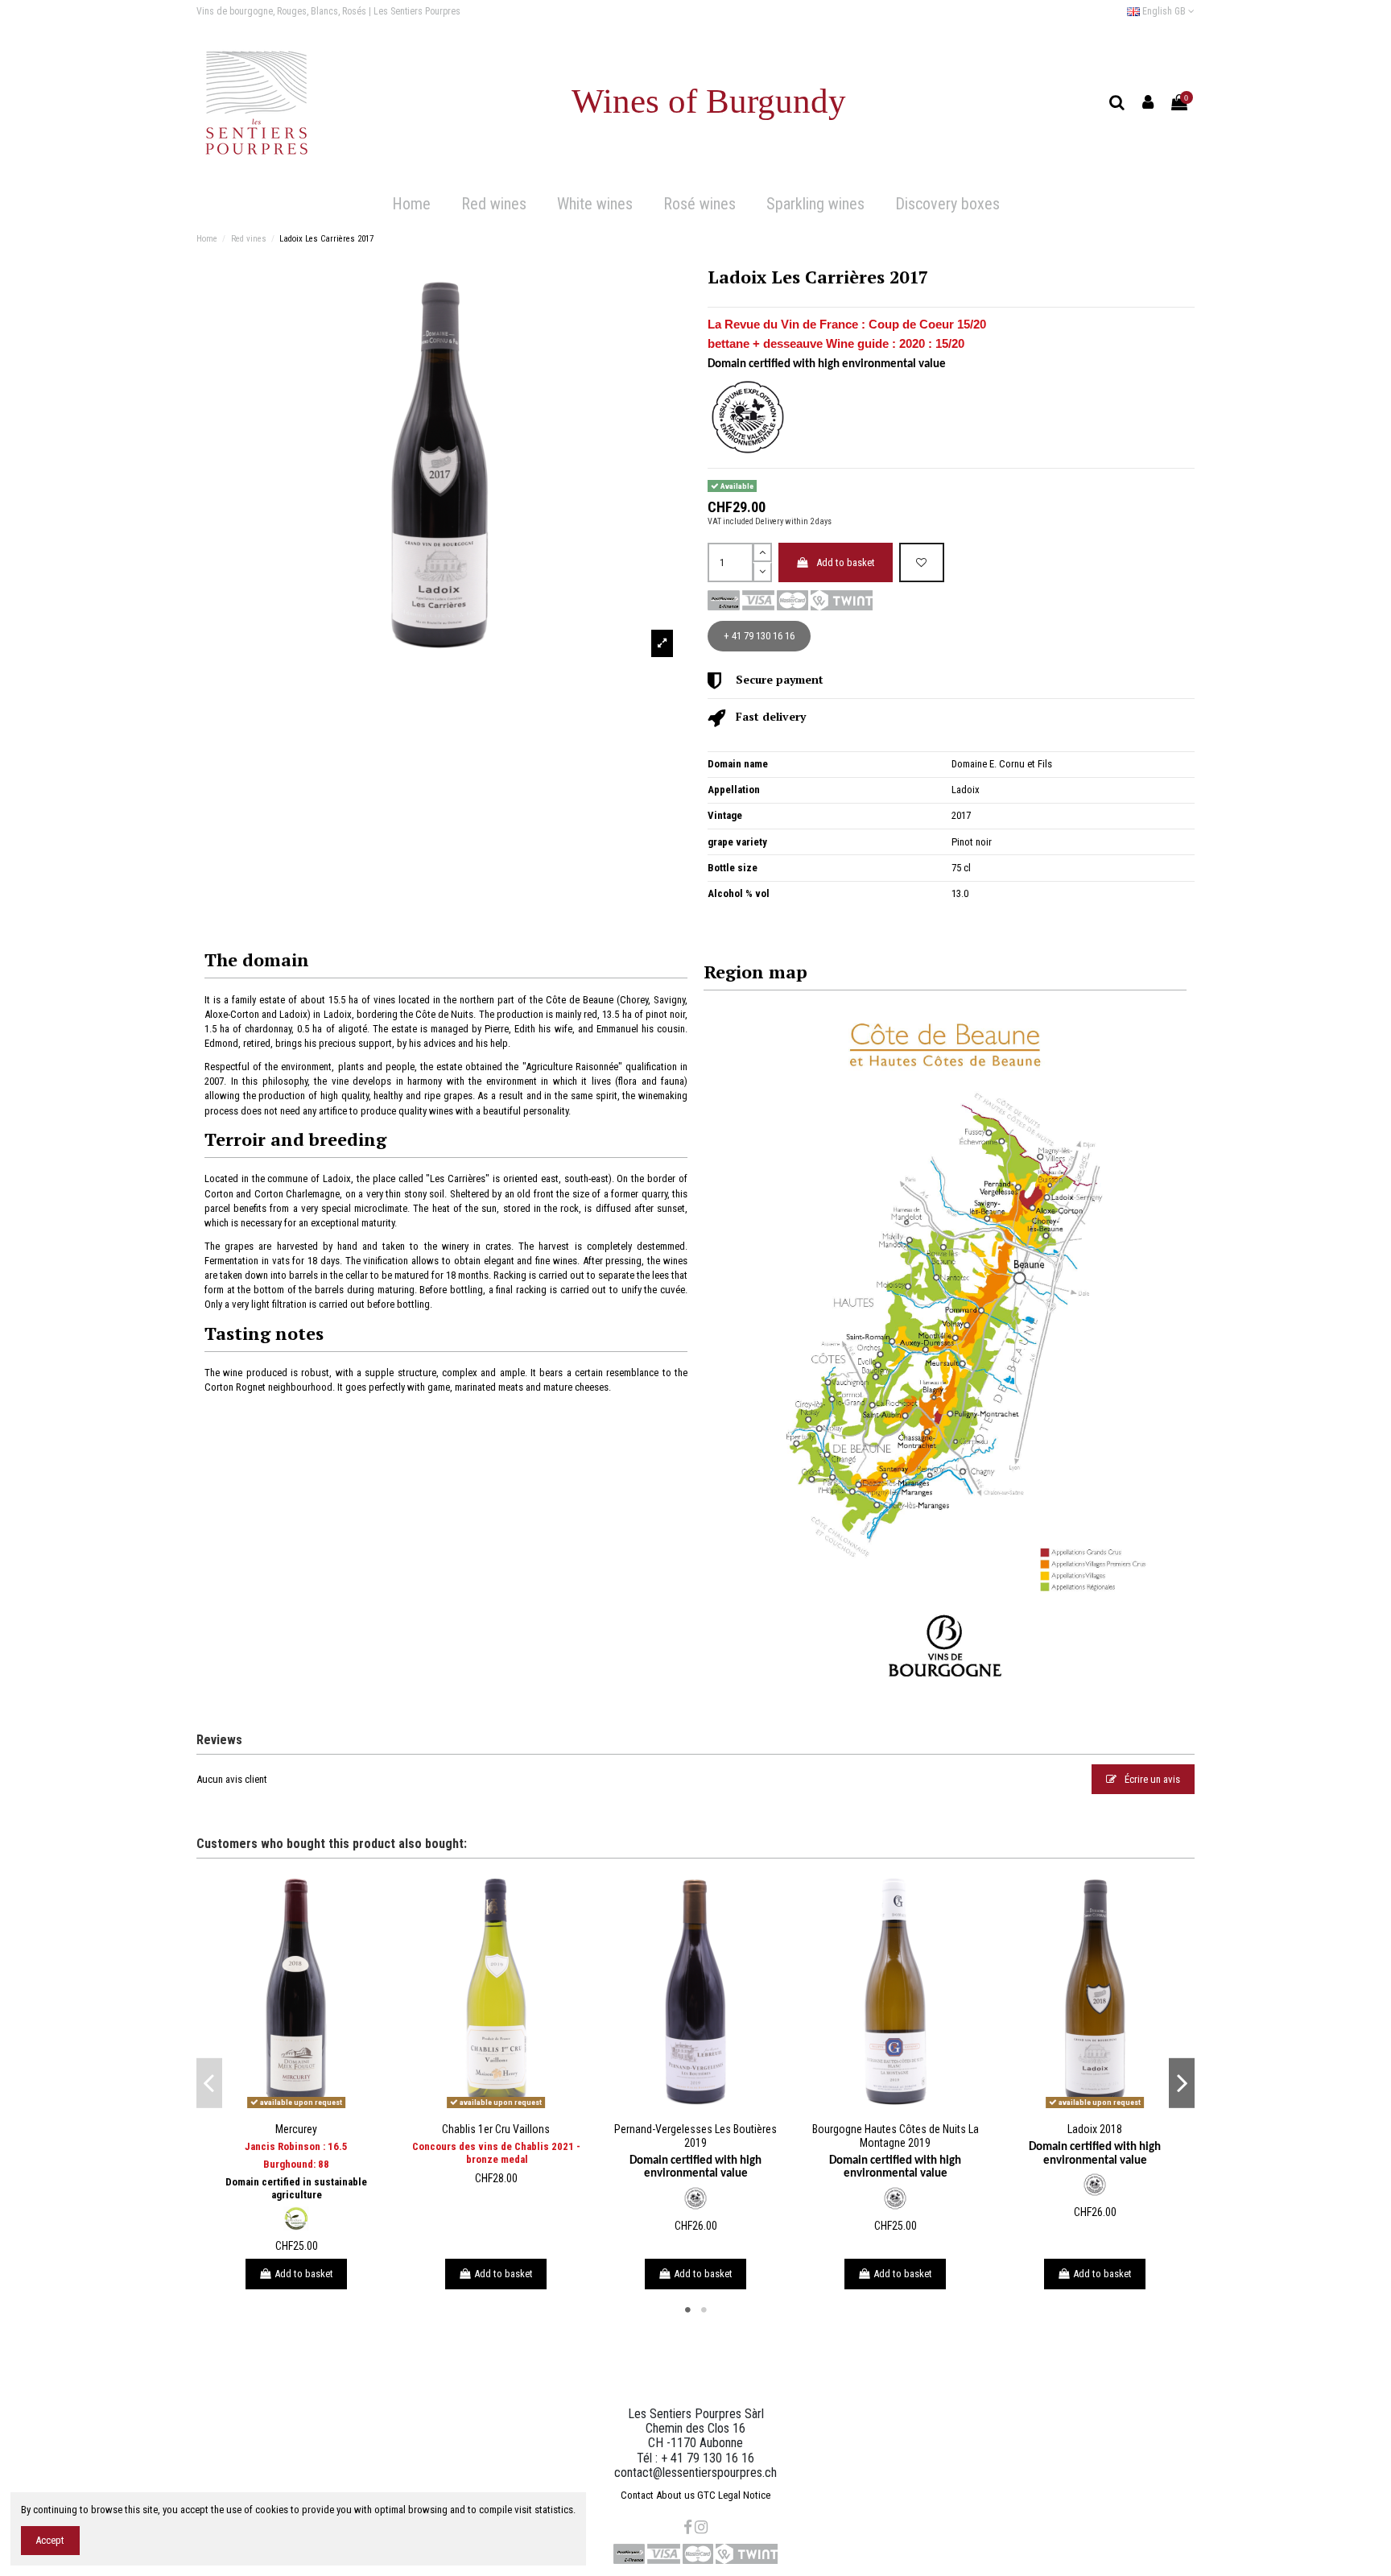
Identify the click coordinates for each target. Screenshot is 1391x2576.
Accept (50, 2540)
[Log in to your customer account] (1148, 103)
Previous (209, 2083)
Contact (637, 2495)
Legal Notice (744, 2495)
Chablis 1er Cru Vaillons (496, 2129)
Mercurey (296, 2129)
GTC (706, 2495)
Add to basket (846, 562)
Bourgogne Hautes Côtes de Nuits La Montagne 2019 (896, 2136)
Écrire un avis (1151, 1779)
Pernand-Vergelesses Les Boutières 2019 (695, 2136)
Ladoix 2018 (1095, 2129)
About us (675, 2495)
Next (1182, 2083)
